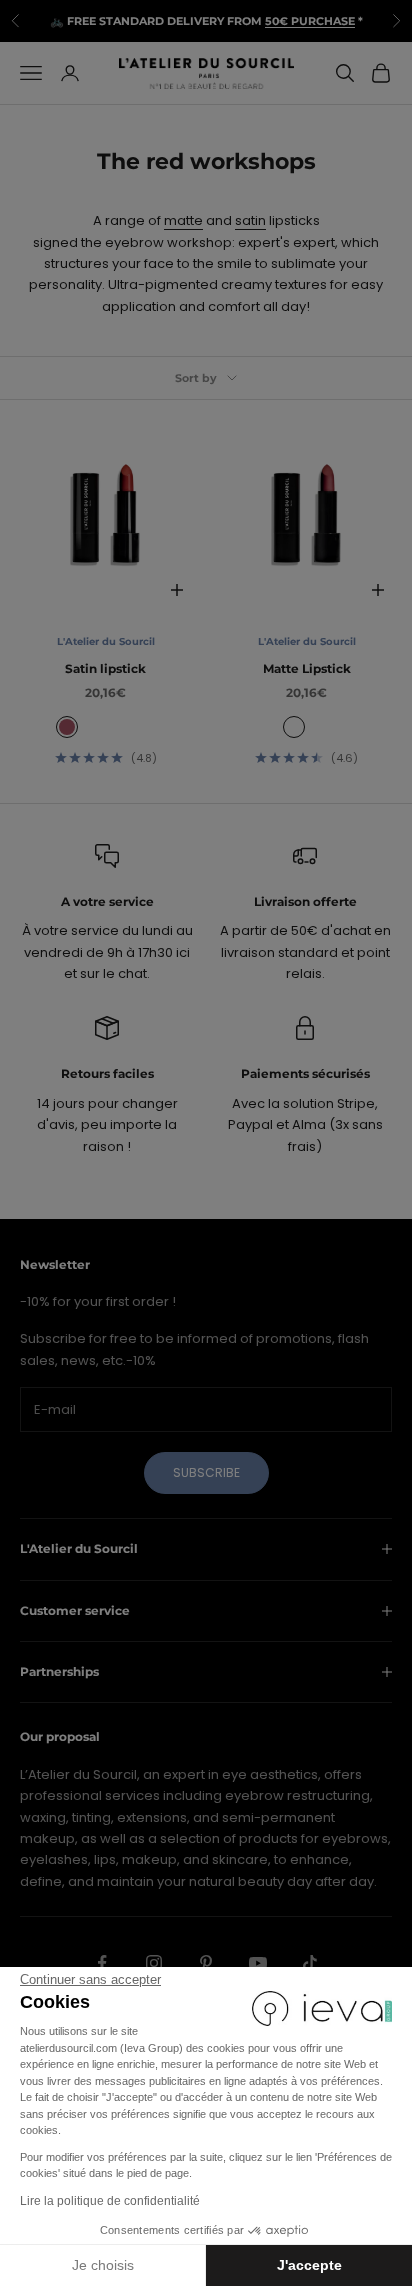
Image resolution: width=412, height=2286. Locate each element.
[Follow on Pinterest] (206, 1963)
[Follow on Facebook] (102, 1963)
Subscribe (206, 1472)
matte (183, 220)
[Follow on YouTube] (258, 1963)
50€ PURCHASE (310, 21)
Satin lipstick (105, 668)
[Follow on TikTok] (310, 1963)
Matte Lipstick (307, 668)
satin (250, 220)
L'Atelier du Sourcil (106, 641)
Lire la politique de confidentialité (110, 2201)
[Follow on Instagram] (154, 1963)
